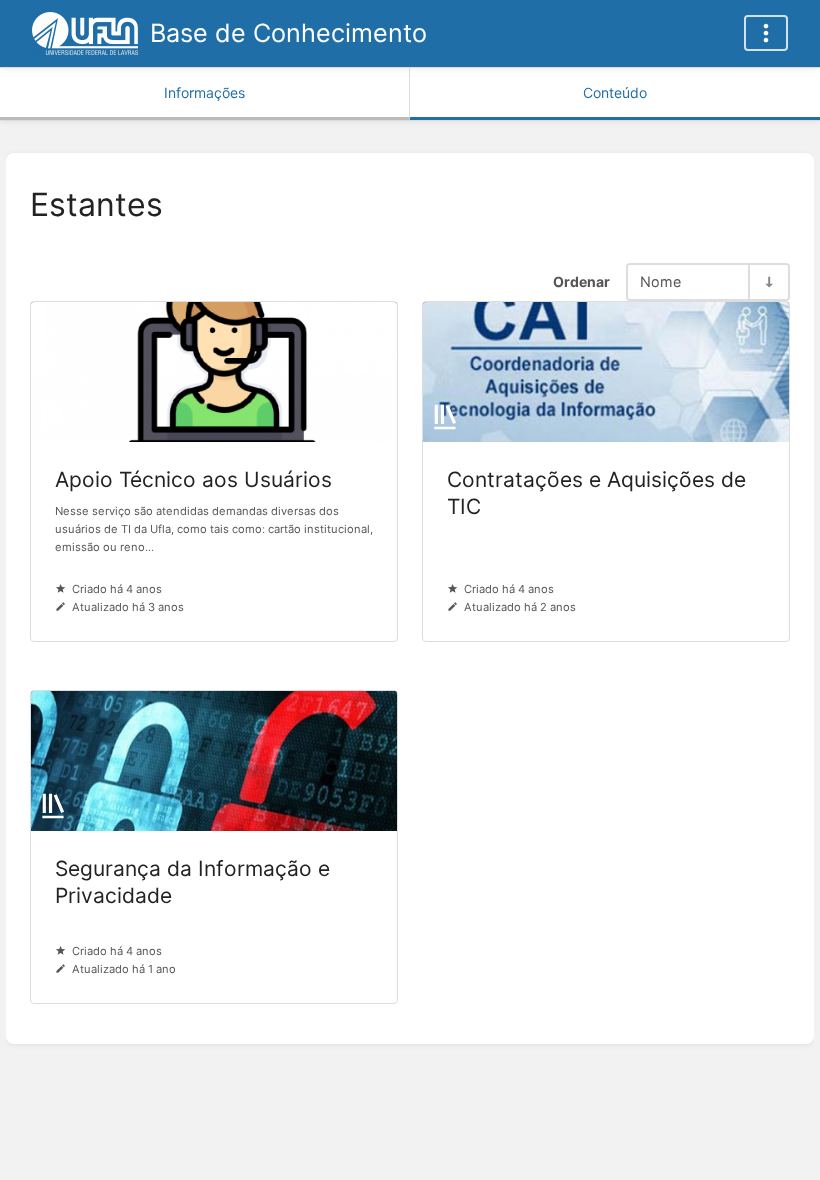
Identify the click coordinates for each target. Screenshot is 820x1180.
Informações (204, 92)
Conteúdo (615, 92)
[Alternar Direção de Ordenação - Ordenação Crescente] (768, 281)
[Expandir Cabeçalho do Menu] (766, 33)
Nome (660, 281)
